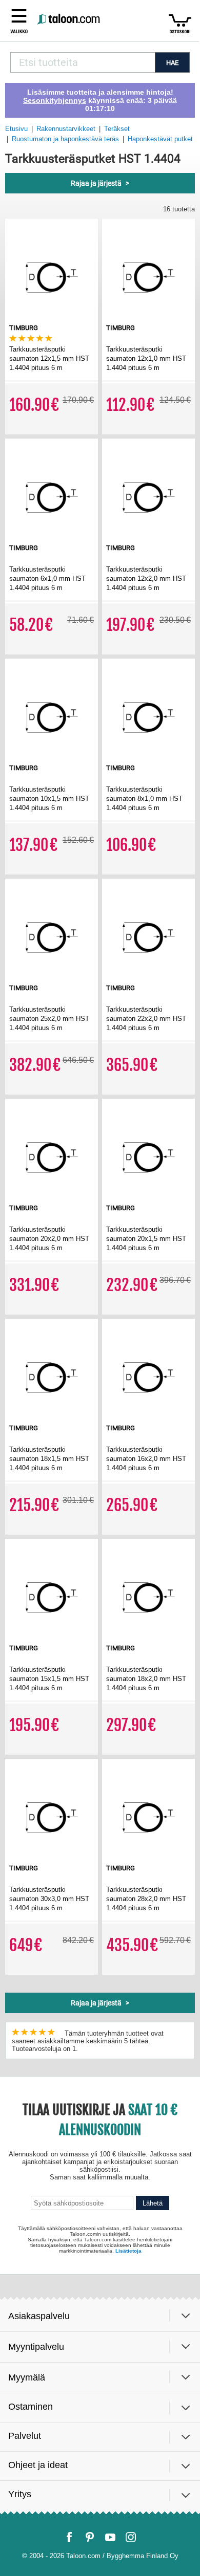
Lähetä (153, 2203)
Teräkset (117, 129)
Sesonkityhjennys (55, 100)
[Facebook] (69, 2537)
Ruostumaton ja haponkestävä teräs (65, 139)
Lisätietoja (128, 2251)
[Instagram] (131, 2537)
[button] (19, 20)
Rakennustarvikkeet (66, 129)
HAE (172, 63)
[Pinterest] (90, 2537)
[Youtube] (110, 2537)
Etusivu (16, 129)
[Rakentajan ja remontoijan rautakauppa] (69, 20)
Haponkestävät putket (160, 139)
